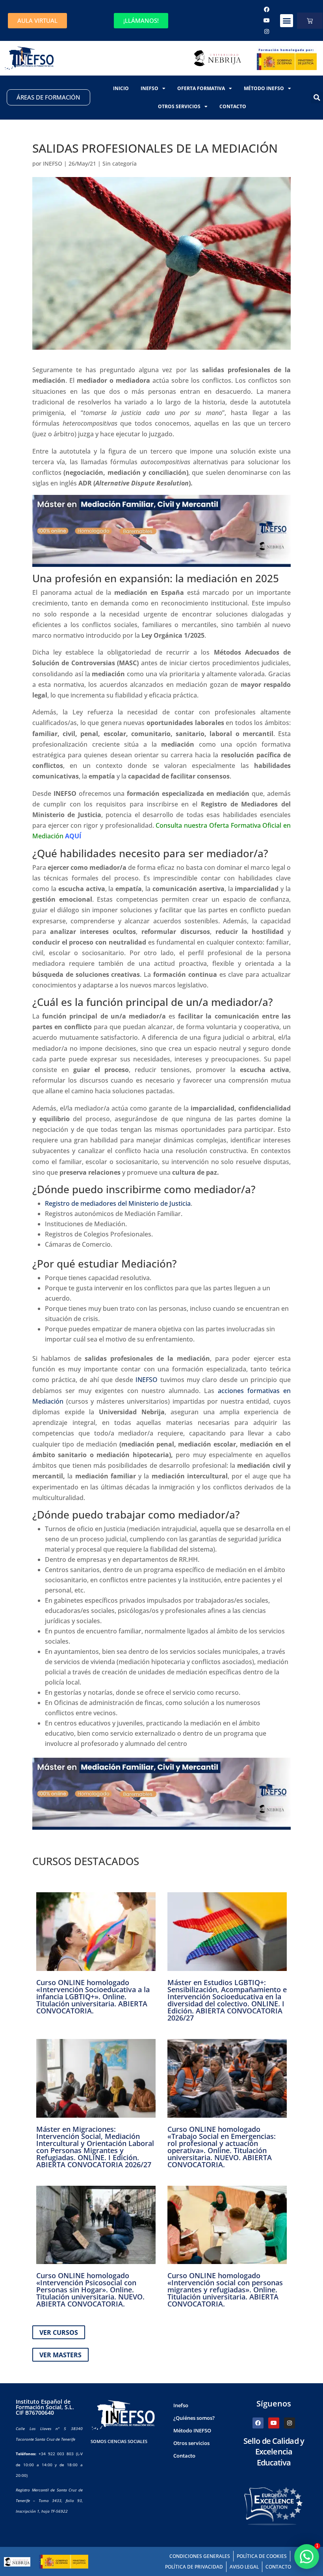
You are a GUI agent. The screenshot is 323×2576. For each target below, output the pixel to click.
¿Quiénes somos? (194, 2418)
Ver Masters (60, 2355)
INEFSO (53, 163)
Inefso (149, 88)
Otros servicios (179, 106)
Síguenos (274, 2403)
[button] (287, 21)
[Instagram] (267, 31)
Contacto (233, 106)
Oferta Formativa (201, 88)
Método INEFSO (264, 88)
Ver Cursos (59, 2332)
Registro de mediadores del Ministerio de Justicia (118, 1203)
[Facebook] (267, 9)
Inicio (121, 88)
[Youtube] (267, 20)
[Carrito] (310, 21)
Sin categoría (120, 163)
